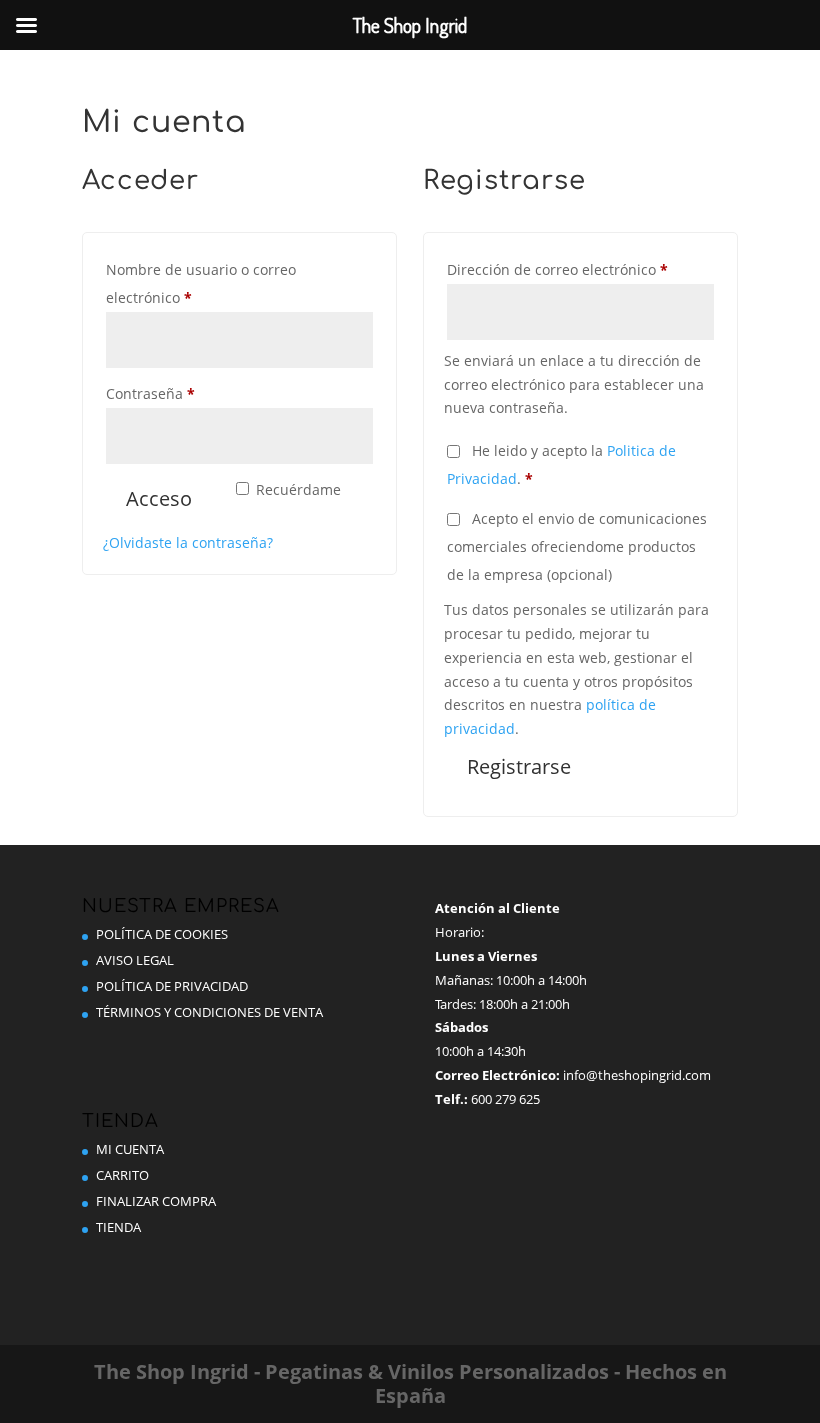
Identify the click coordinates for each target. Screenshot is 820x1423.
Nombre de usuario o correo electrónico (201, 283)
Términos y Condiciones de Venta (209, 1012)
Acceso (159, 498)
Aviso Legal (135, 960)
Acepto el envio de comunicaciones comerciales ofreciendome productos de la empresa (577, 546)
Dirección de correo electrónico (580, 269)
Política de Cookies (162, 934)
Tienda (118, 1227)
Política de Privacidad (172, 986)
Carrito (122, 1175)
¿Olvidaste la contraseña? (188, 542)
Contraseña (187, 393)
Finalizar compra (156, 1201)
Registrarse (519, 766)
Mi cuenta (130, 1149)
